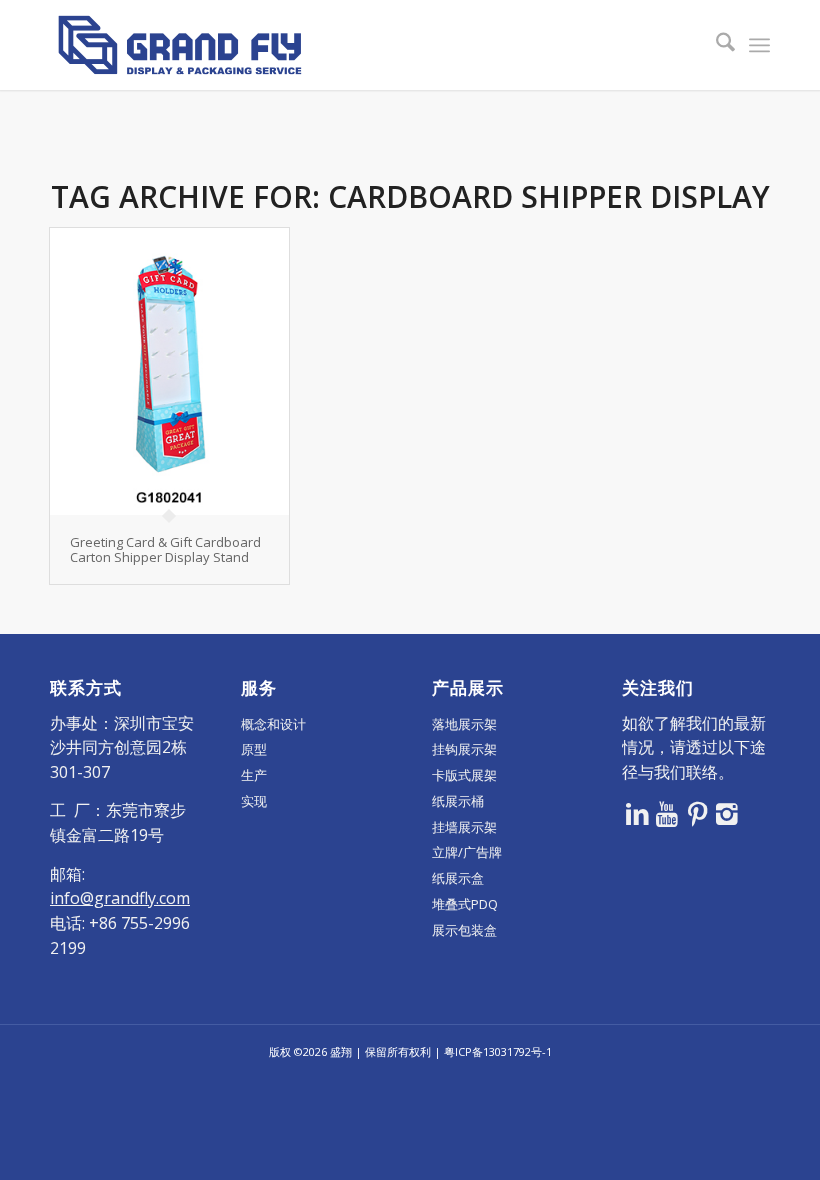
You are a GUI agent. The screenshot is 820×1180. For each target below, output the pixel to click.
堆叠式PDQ (465, 904)
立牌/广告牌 (467, 852)
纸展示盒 (458, 878)
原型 (254, 749)
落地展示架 (464, 724)
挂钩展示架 (464, 749)
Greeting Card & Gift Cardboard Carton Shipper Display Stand (165, 549)
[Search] (715, 45)
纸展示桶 (458, 801)
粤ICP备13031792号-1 (498, 1051)
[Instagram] (727, 813)
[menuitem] (715, 45)
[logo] (180, 45)
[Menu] (759, 45)
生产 (254, 775)
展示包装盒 (464, 930)
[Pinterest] (697, 813)
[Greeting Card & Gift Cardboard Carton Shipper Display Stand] (169, 371)
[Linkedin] (637, 813)
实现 (254, 801)
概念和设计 (273, 724)
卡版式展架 (464, 775)
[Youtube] (667, 813)
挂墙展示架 (464, 827)
